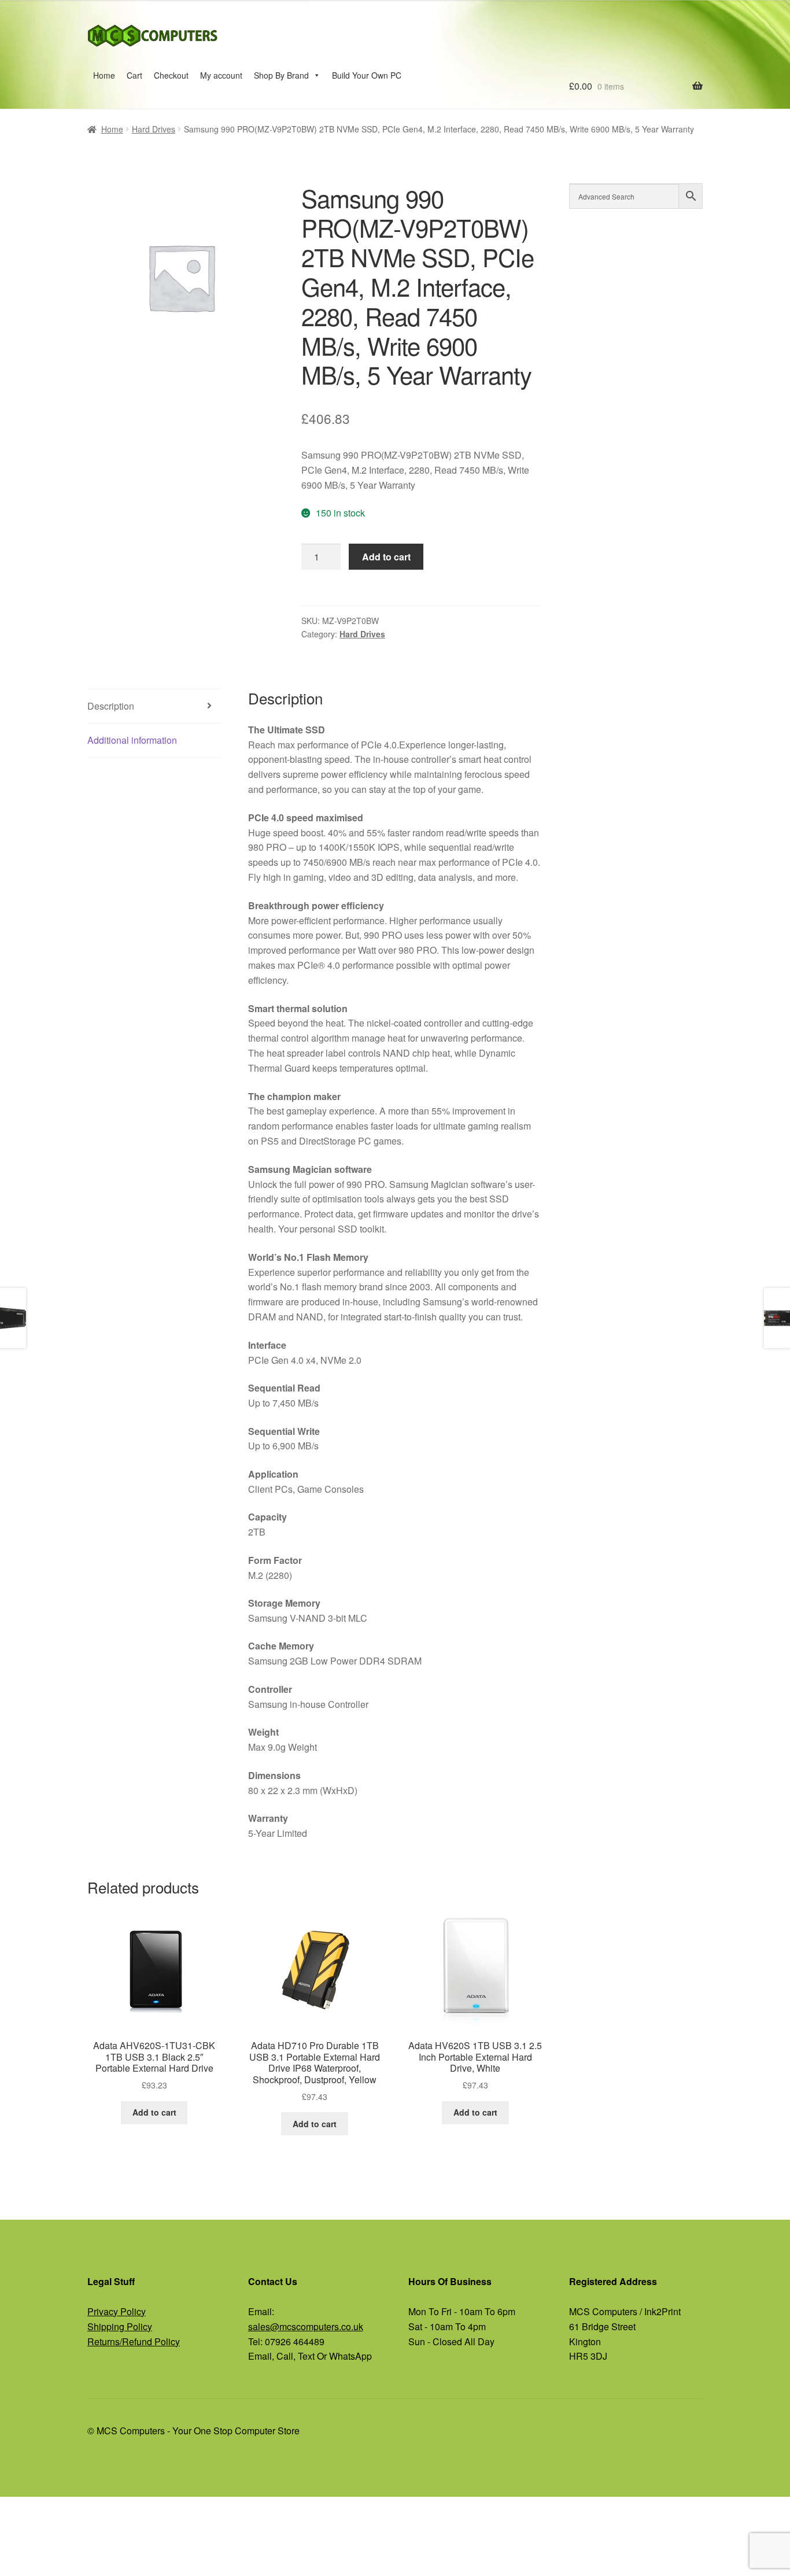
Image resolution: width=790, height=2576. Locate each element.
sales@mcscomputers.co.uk (306, 2326)
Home (104, 75)
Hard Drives (154, 129)
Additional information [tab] (132, 740)
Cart (134, 75)
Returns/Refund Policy (134, 2341)
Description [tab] (111, 706)
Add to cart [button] (154, 2112)
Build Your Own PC (367, 75)
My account (221, 75)
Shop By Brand (281, 75)
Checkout (171, 75)
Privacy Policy (117, 2311)
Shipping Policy (120, 2326)
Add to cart (386, 557)
